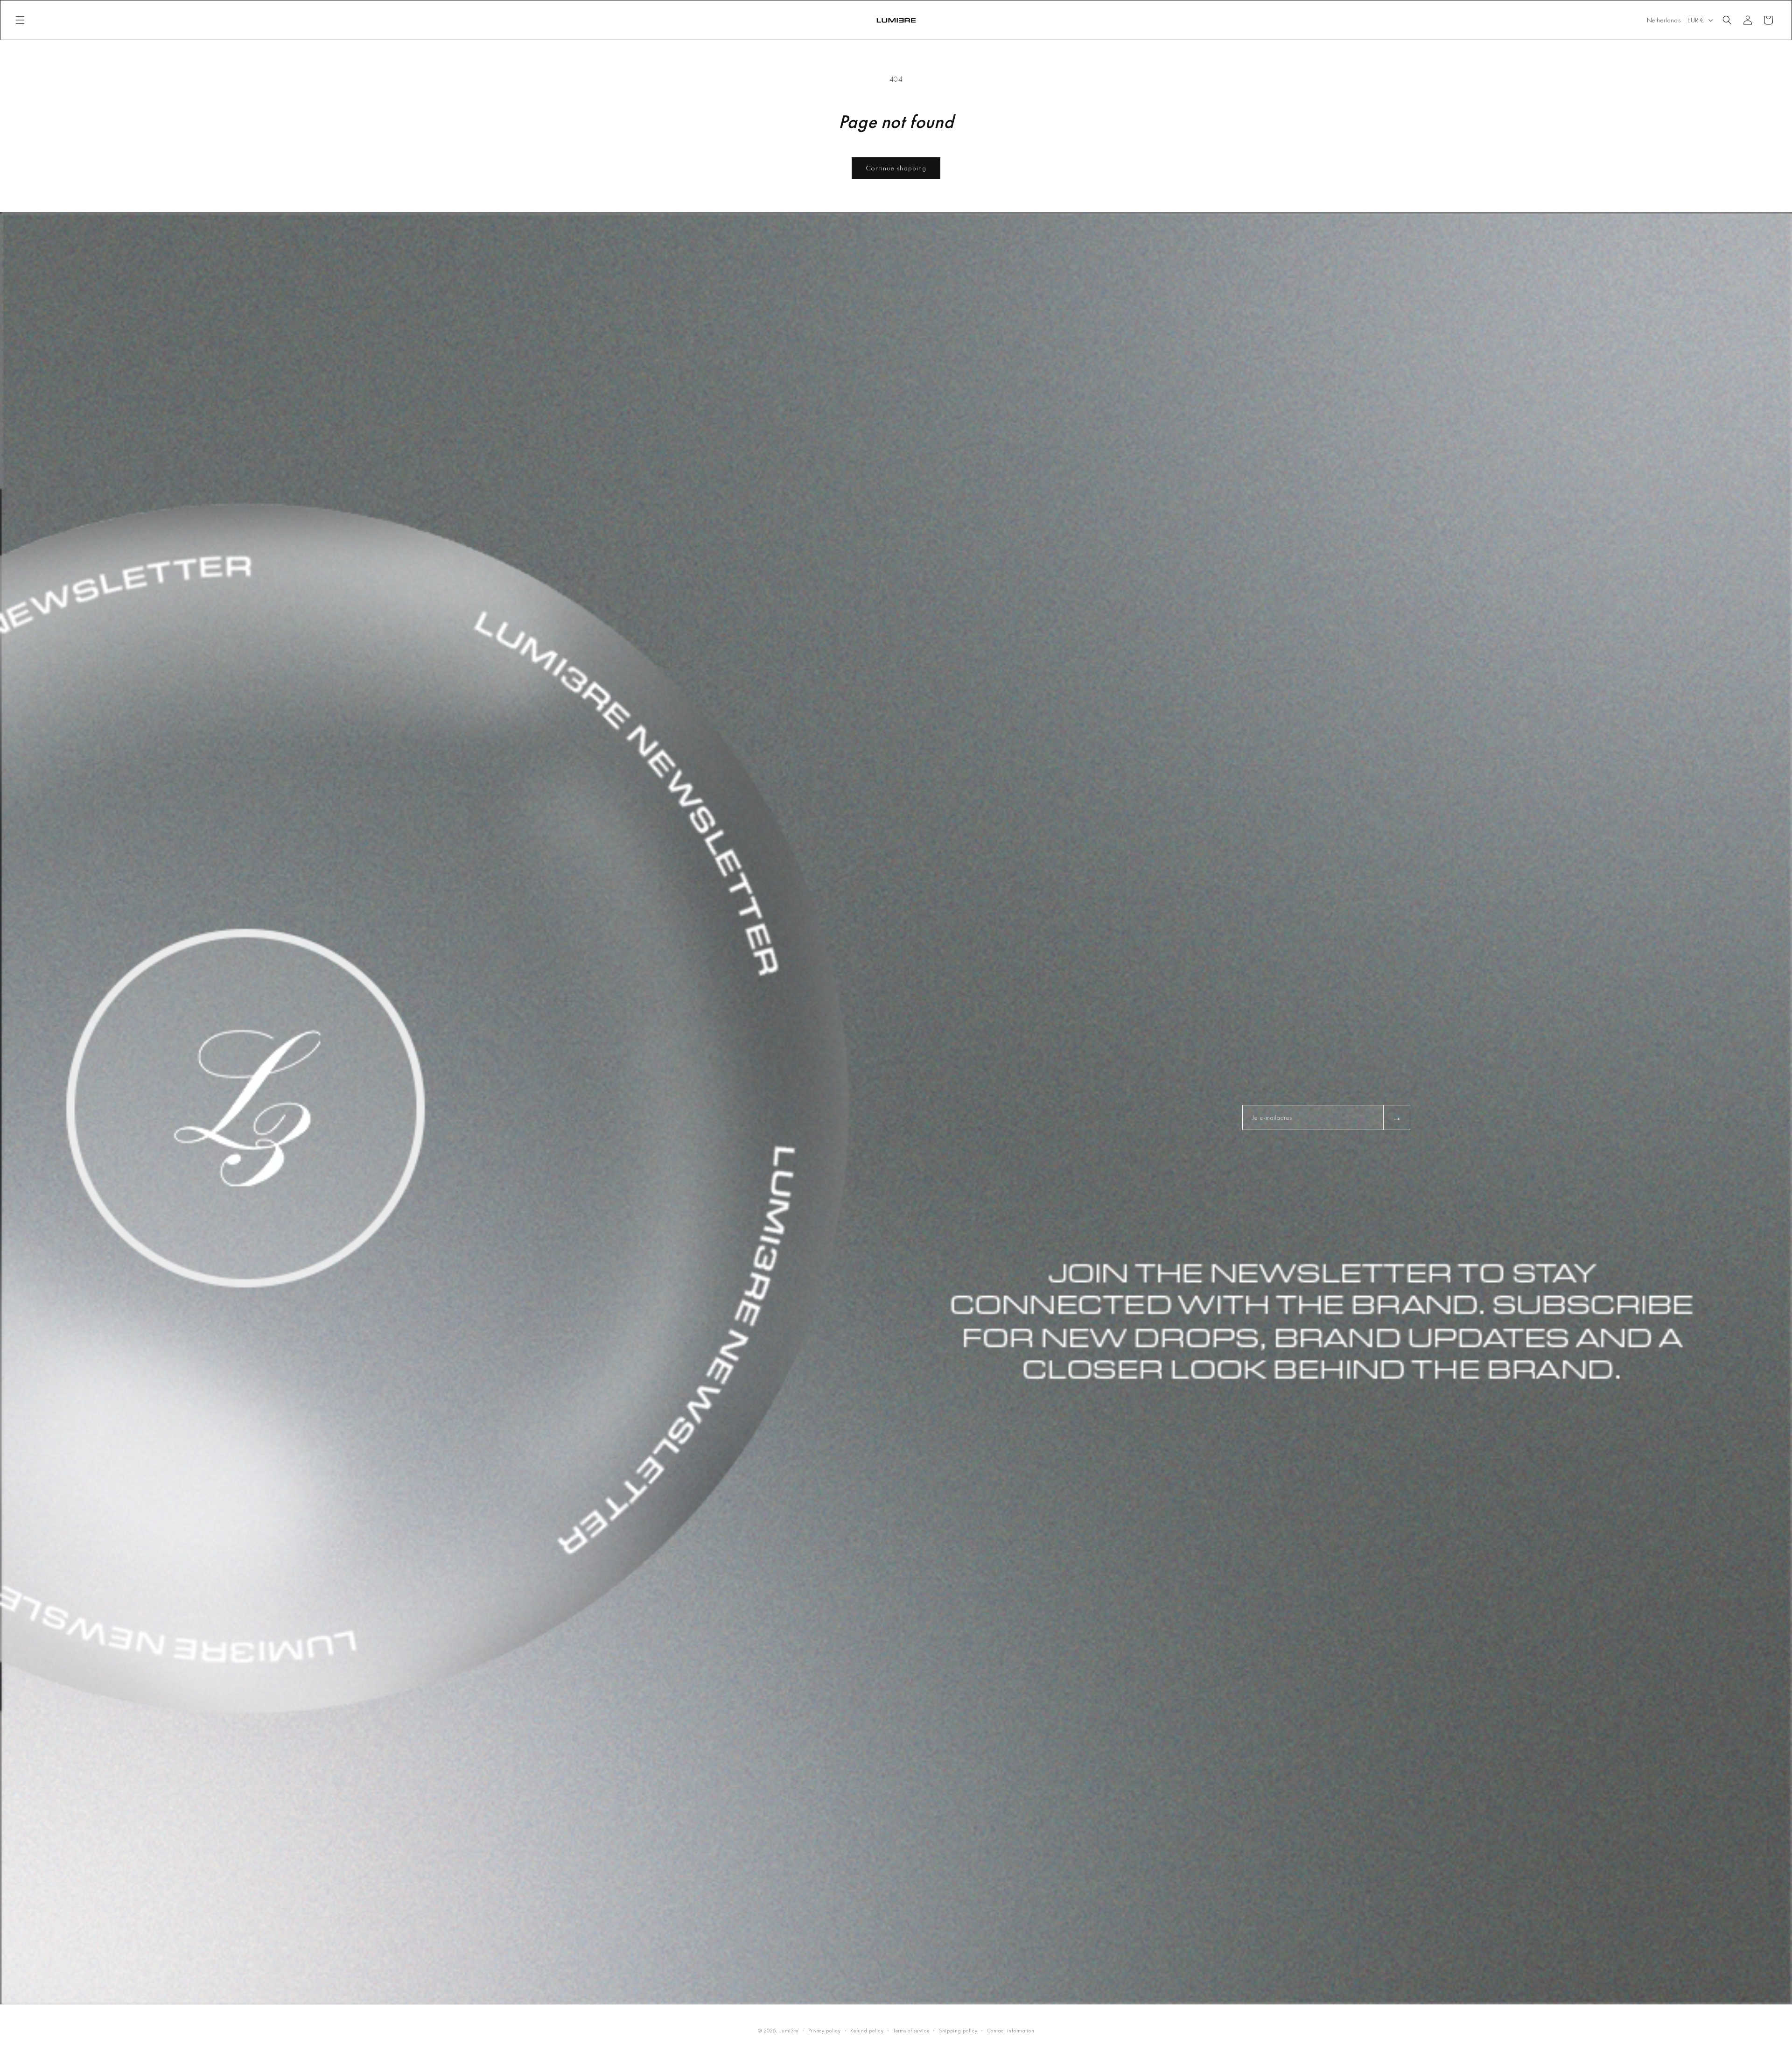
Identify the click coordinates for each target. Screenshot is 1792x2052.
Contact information (1011, 2031)
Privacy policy (825, 2031)
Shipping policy (958, 2031)
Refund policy (867, 2031)
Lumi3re (789, 2031)
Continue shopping (896, 168)
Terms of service (911, 2031)
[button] (20, 20)
